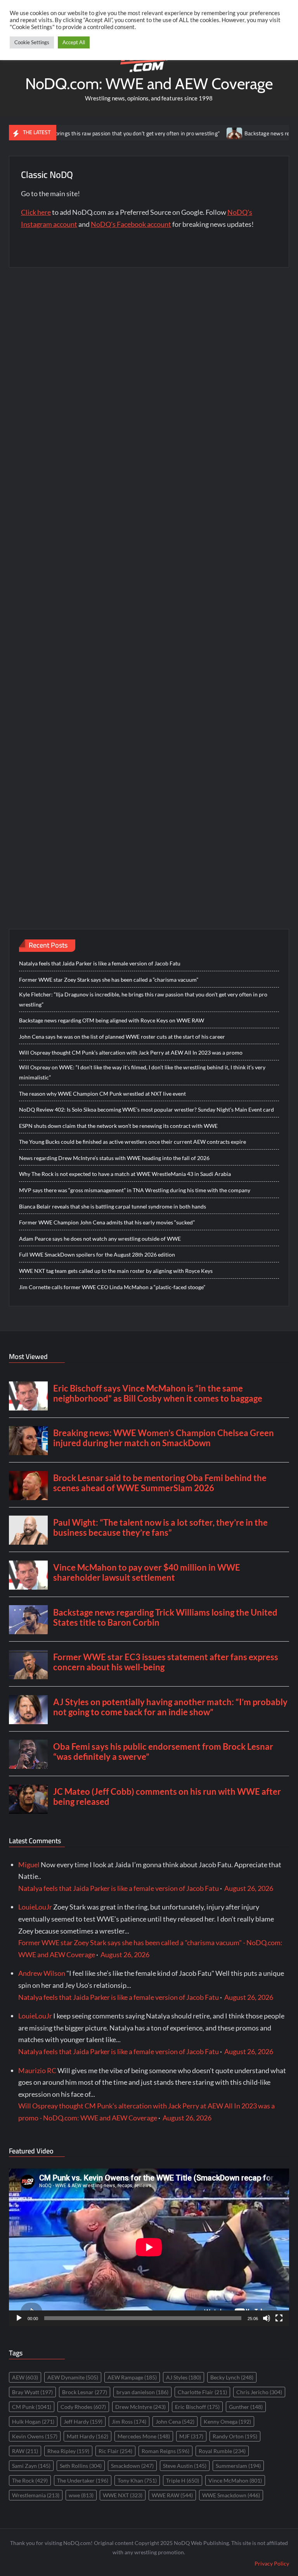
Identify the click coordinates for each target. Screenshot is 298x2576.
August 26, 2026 (249, 1888)
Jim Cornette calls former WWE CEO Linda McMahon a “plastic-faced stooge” (112, 1287)
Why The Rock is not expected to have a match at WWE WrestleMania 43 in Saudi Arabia (125, 1174)
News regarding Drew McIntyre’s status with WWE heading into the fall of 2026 (114, 1158)
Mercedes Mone (144, 2436)
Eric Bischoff (197, 2407)
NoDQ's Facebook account (131, 224)
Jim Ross (129, 2421)
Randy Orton (235, 2436)
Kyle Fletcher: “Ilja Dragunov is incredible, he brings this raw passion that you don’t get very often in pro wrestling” (143, 999)
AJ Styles (184, 2377)
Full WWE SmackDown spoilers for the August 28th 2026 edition (97, 1254)
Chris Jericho (259, 2392)
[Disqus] (149, 580)
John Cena (175, 2421)
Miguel (29, 1865)
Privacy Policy (272, 2563)
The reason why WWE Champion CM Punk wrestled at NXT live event (102, 1094)
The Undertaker (83, 2480)
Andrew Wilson (42, 1973)
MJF (191, 2436)
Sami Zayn (31, 2466)
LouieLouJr (35, 1907)
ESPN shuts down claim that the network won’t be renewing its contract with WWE (118, 1126)
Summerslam (238, 2466)
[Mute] (267, 2318)
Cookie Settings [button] (32, 42)
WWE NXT (123, 2495)
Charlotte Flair (202, 2392)
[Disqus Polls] (149, 375)
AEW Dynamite (73, 2377)
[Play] (19, 2318)
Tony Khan (137, 2480)
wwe (81, 2495)
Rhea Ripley (68, 2451)
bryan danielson (142, 2392)
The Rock (30, 2480)
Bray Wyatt (32, 2392)
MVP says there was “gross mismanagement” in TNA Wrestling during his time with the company (135, 1190)
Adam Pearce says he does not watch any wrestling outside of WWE (100, 1239)
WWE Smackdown (231, 2495)
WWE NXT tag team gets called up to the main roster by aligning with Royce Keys (116, 1271)
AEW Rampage (132, 2377)
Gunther (246, 2407)
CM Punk (32, 2407)
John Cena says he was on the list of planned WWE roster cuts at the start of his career (122, 1037)
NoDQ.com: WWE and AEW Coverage (149, 84)
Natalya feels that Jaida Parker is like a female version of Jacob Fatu (100, 963)
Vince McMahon (235, 2480)
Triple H (183, 2480)
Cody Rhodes (83, 2407)
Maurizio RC (37, 2070)
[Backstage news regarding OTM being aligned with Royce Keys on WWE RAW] (197, 133)
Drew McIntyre (140, 2407)
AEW (25, 2377)
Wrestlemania (36, 2495)
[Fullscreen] (279, 2318)
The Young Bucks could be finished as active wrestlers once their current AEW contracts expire (133, 1142)
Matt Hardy (87, 2436)
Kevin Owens (35, 2436)
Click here (36, 212)
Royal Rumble (222, 2451)
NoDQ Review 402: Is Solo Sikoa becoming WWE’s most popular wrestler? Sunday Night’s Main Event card (146, 1109)
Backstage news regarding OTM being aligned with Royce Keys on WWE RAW (112, 1020)
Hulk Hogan (33, 2421)
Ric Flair (115, 2451)
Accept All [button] (74, 42)
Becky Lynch (232, 2377)
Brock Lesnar (85, 2392)
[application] (149, 2247)
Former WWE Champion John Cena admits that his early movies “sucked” (107, 1222)
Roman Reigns (165, 2451)
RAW (25, 2451)
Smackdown (132, 2466)
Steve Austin (185, 2466)
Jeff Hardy (83, 2421)
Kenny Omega (227, 2421)
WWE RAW (172, 2495)
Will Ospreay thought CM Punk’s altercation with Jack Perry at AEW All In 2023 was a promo (131, 1052)
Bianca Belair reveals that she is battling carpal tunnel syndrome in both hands (113, 1206)
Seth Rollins (81, 2466)
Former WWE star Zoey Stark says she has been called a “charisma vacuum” (109, 980)
